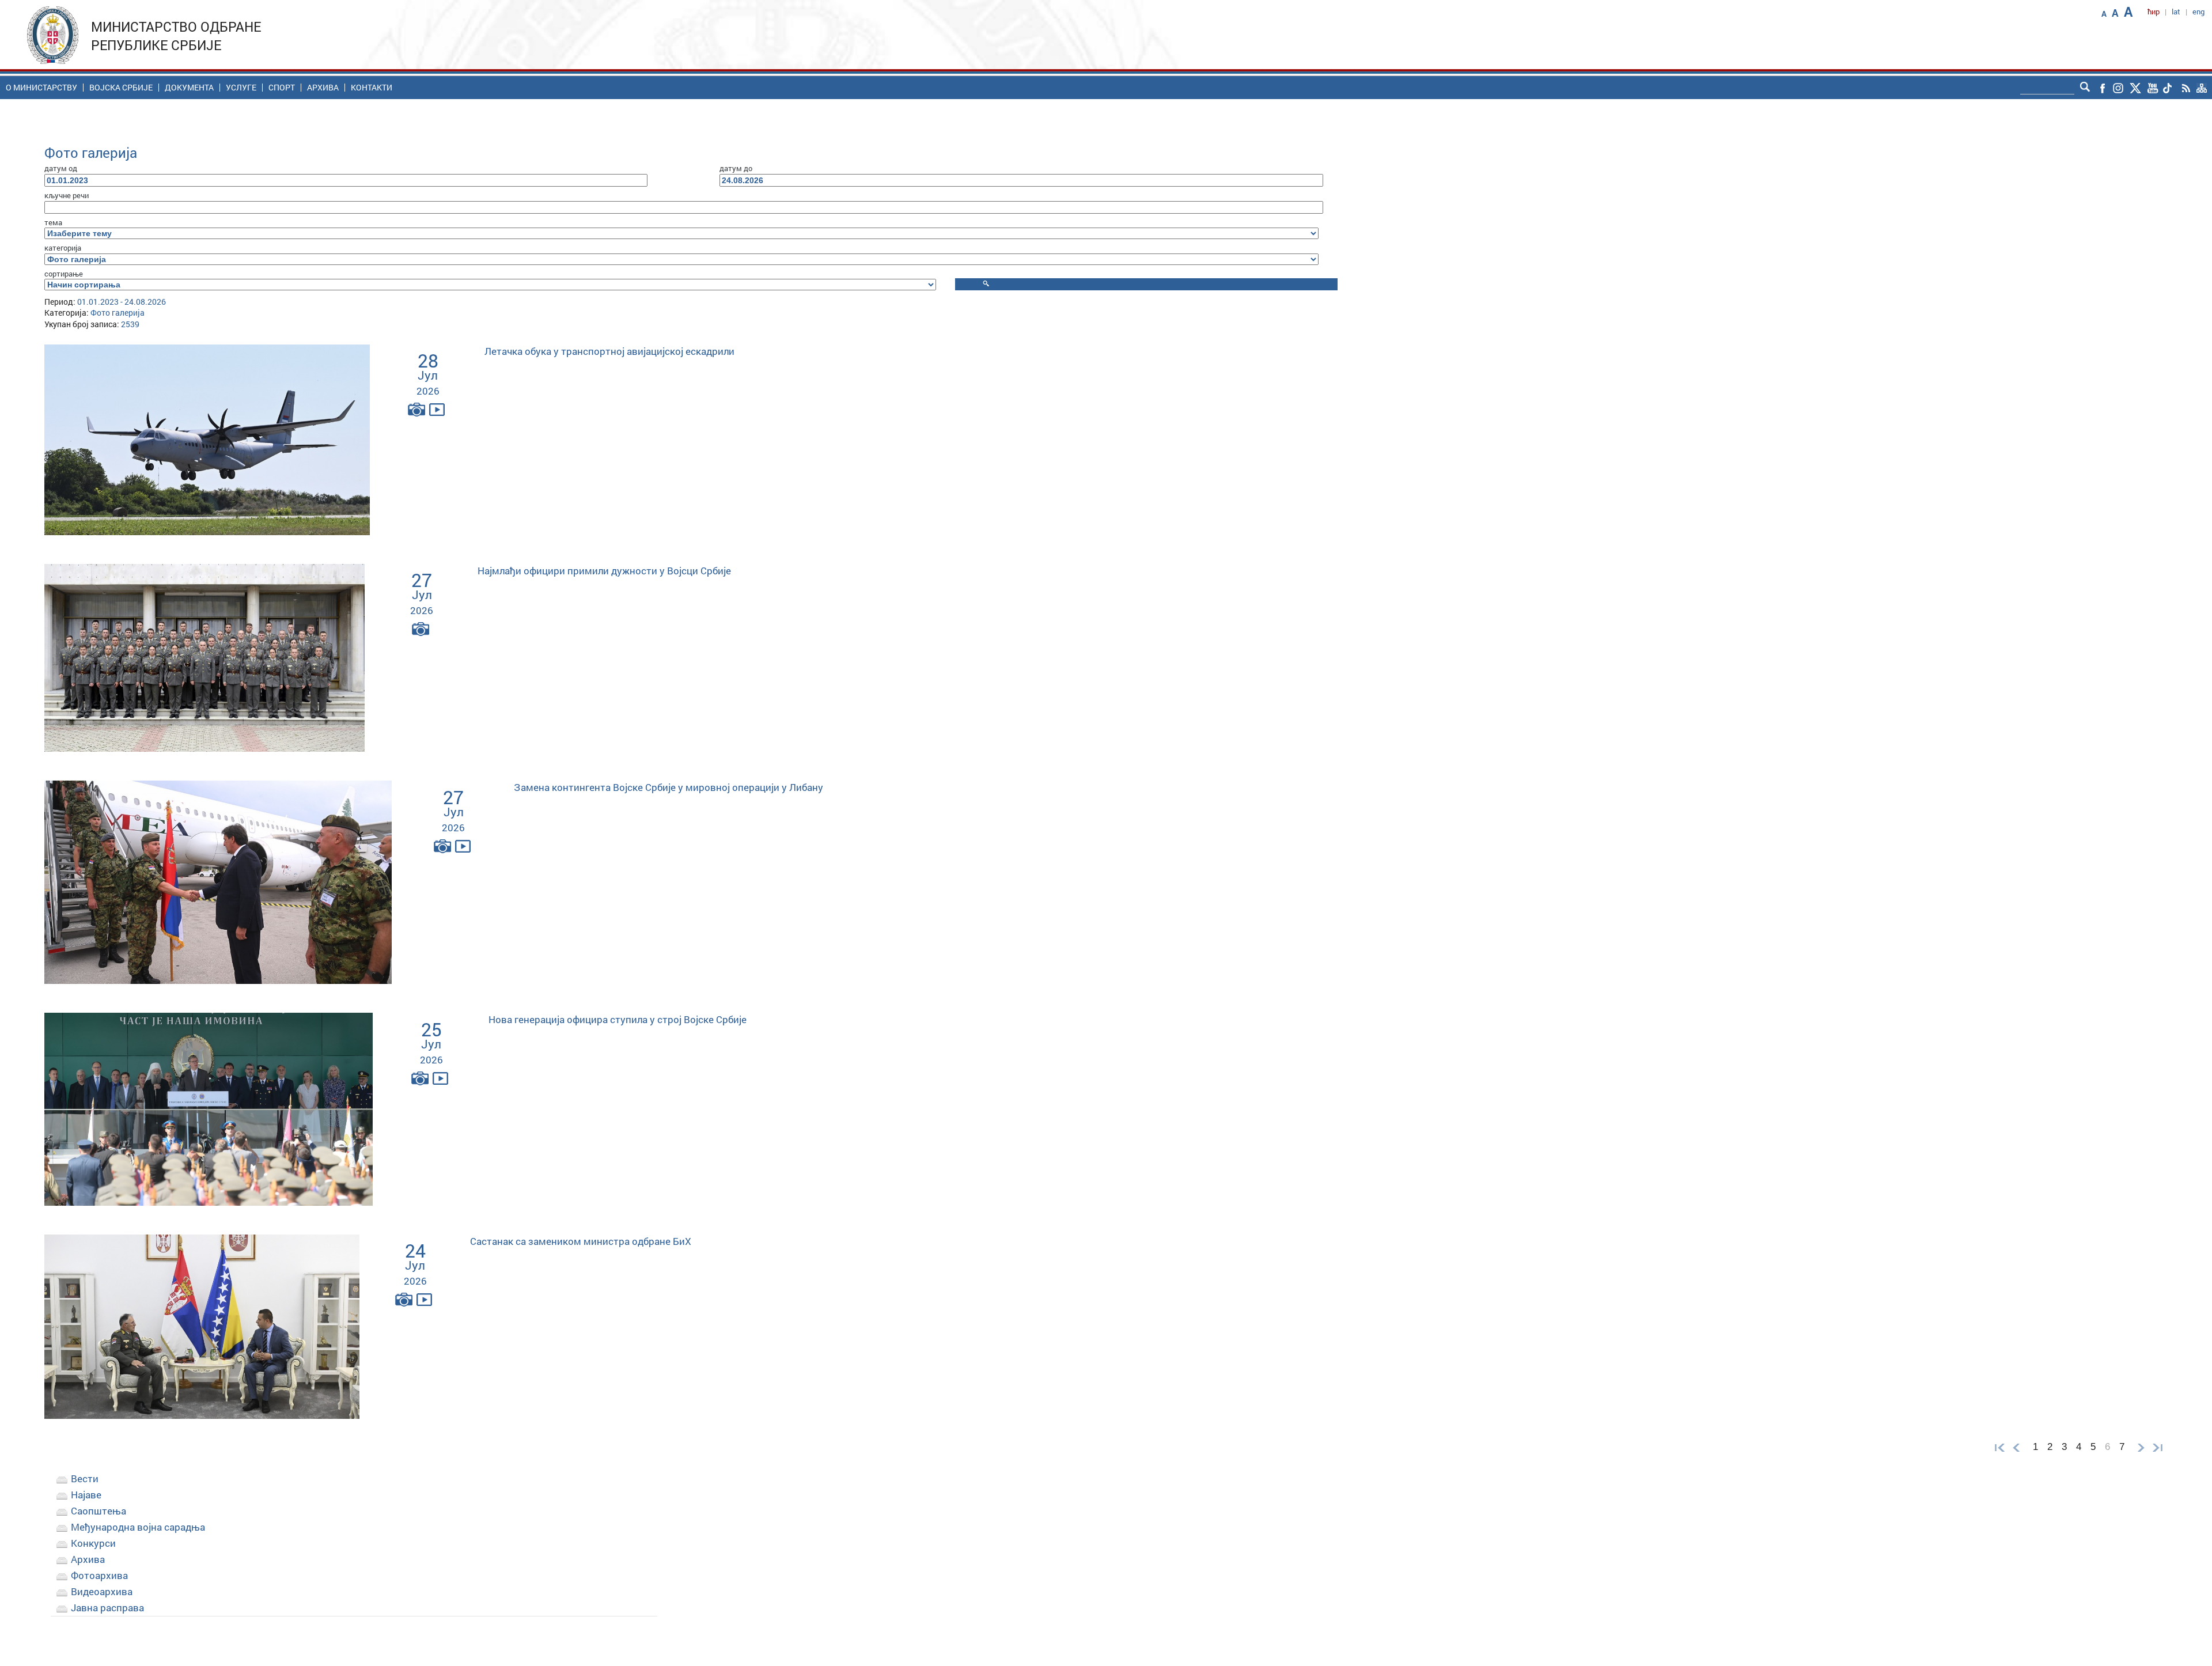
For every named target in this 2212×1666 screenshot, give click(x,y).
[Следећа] (2141, 1447)
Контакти (372, 88)
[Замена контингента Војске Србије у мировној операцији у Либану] (218, 881)
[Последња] (2160, 1447)
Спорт (282, 88)
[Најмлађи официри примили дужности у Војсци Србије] (204, 657)
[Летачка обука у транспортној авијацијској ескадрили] (207, 439)
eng (2198, 12)
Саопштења (99, 1511)
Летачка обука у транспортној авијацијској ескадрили (609, 351)
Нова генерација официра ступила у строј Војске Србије (618, 1019)
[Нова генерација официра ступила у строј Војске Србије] (209, 1108)
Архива (323, 88)
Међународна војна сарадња (138, 1527)
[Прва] (1997, 1447)
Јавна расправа (107, 1608)
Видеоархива (102, 1591)
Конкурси (93, 1543)
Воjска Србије (121, 88)
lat (2176, 12)
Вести (85, 1478)
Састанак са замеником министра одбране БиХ (581, 1241)
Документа (189, 88)
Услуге (241, 88)
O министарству (41, 88)
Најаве (86, 1495)
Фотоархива (99, 1575)
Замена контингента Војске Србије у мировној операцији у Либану (668, 787)
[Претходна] (2016, 1447)
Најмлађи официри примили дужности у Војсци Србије (604, 571)
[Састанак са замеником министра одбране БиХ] (202, 1326)
